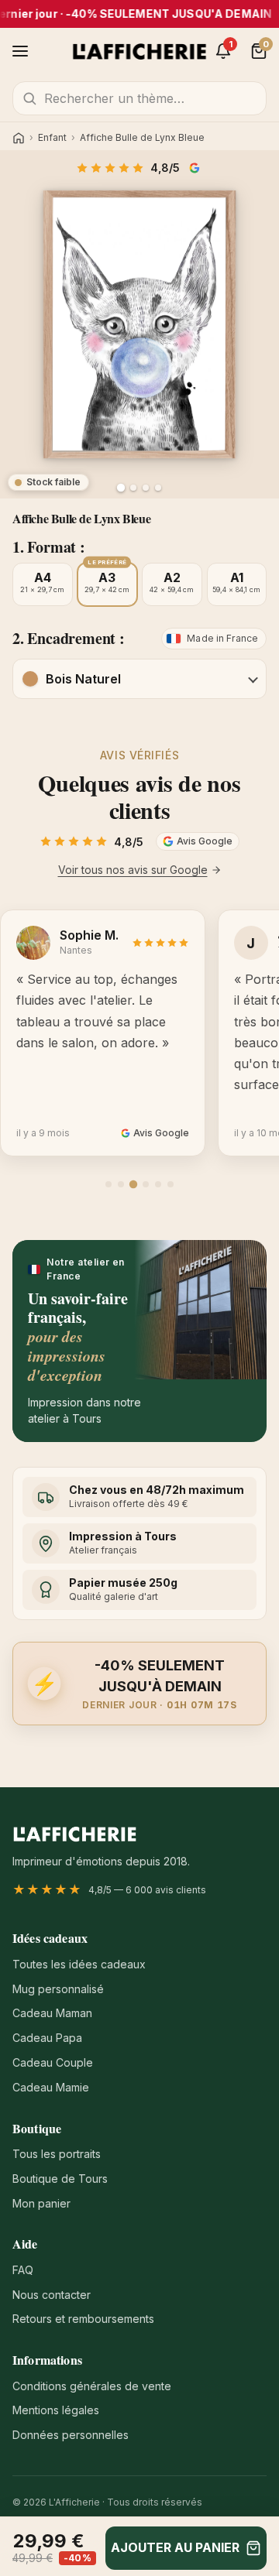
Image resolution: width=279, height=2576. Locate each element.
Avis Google (196, 168)
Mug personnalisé (58, 1989)
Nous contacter (52, 2295)
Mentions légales (56, 2410)
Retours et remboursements (83, 2319)
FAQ (23, 2270)
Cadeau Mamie (51, 2087)
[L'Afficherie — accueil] (140, 51)
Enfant (52, 138)
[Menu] (20, 51)
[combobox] (139, 98)
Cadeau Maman (52, 2013)
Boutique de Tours (60, 2179)
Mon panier (41, 2203)
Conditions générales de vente (92, 2386)
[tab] (108, 1184)
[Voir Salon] (158, 488)
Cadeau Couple (53, 2062)
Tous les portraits (57, 2154)
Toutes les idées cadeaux (79, 1964)
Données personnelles (71, 2435)
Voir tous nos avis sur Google (133, 870)
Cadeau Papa (47, 2038)
